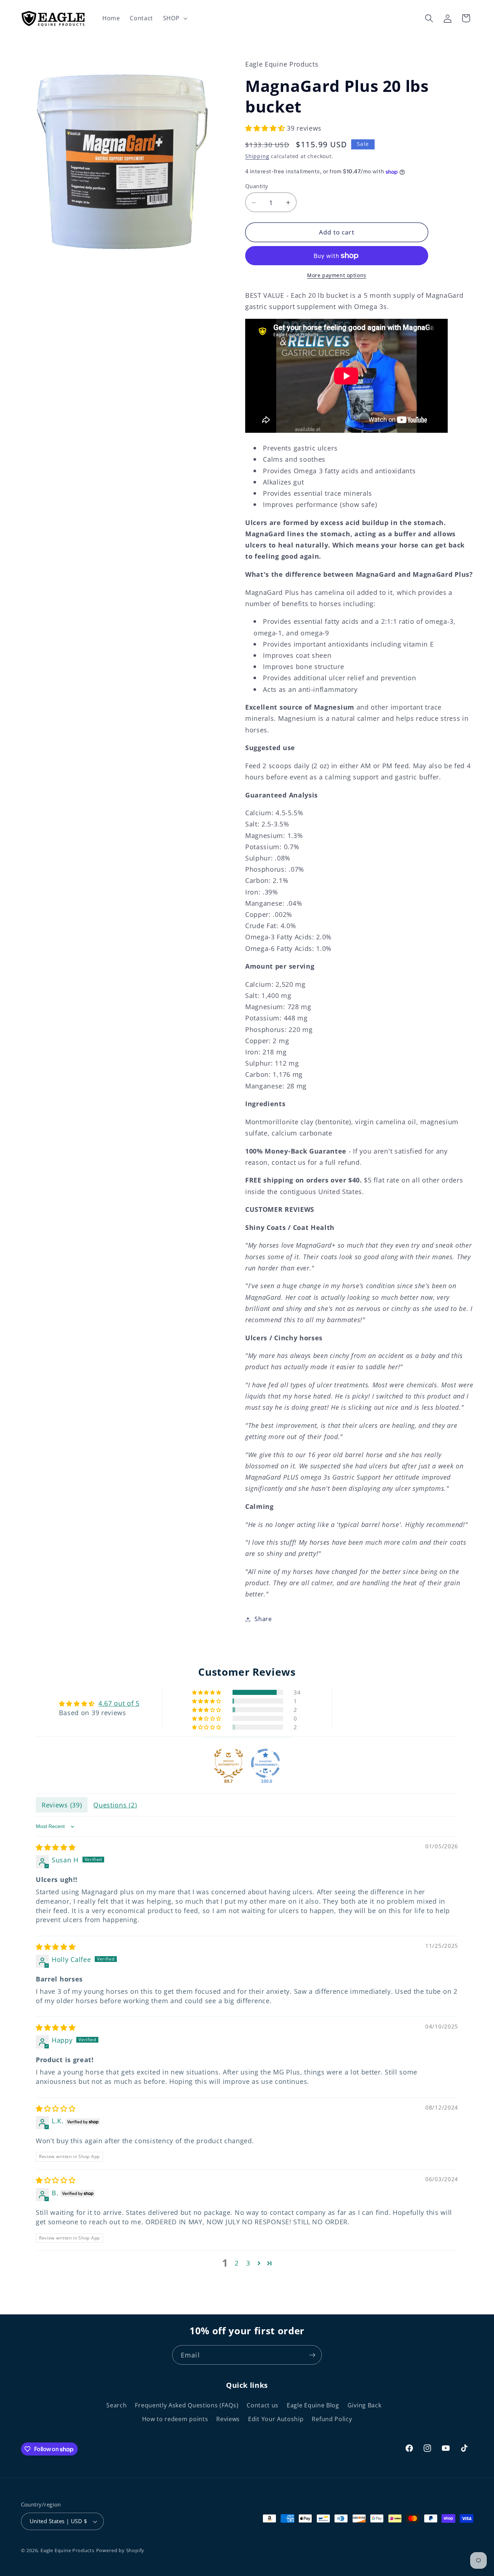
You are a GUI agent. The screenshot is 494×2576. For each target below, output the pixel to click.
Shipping (257, 156)
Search (116, 2405)
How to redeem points (175, 2419)
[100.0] (265, 1763)
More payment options (337, 276)
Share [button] (263, 1619)
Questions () (115, 1805)
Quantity (257, 186)
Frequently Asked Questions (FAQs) (187, 2405)
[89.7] (229, 1763)
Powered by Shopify (120, 2550)
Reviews (228, 2419)
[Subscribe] (312, 2355)
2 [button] (237, 2263)
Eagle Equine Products (67, 2550)
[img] (56, 1847)
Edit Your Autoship (276, 2419)
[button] (174, 18)
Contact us (263, 2405)
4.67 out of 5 (119, 1703)
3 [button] (248, 2263)
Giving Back (365, 2405)
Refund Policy (332, 2419)
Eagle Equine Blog (313, 2405)
